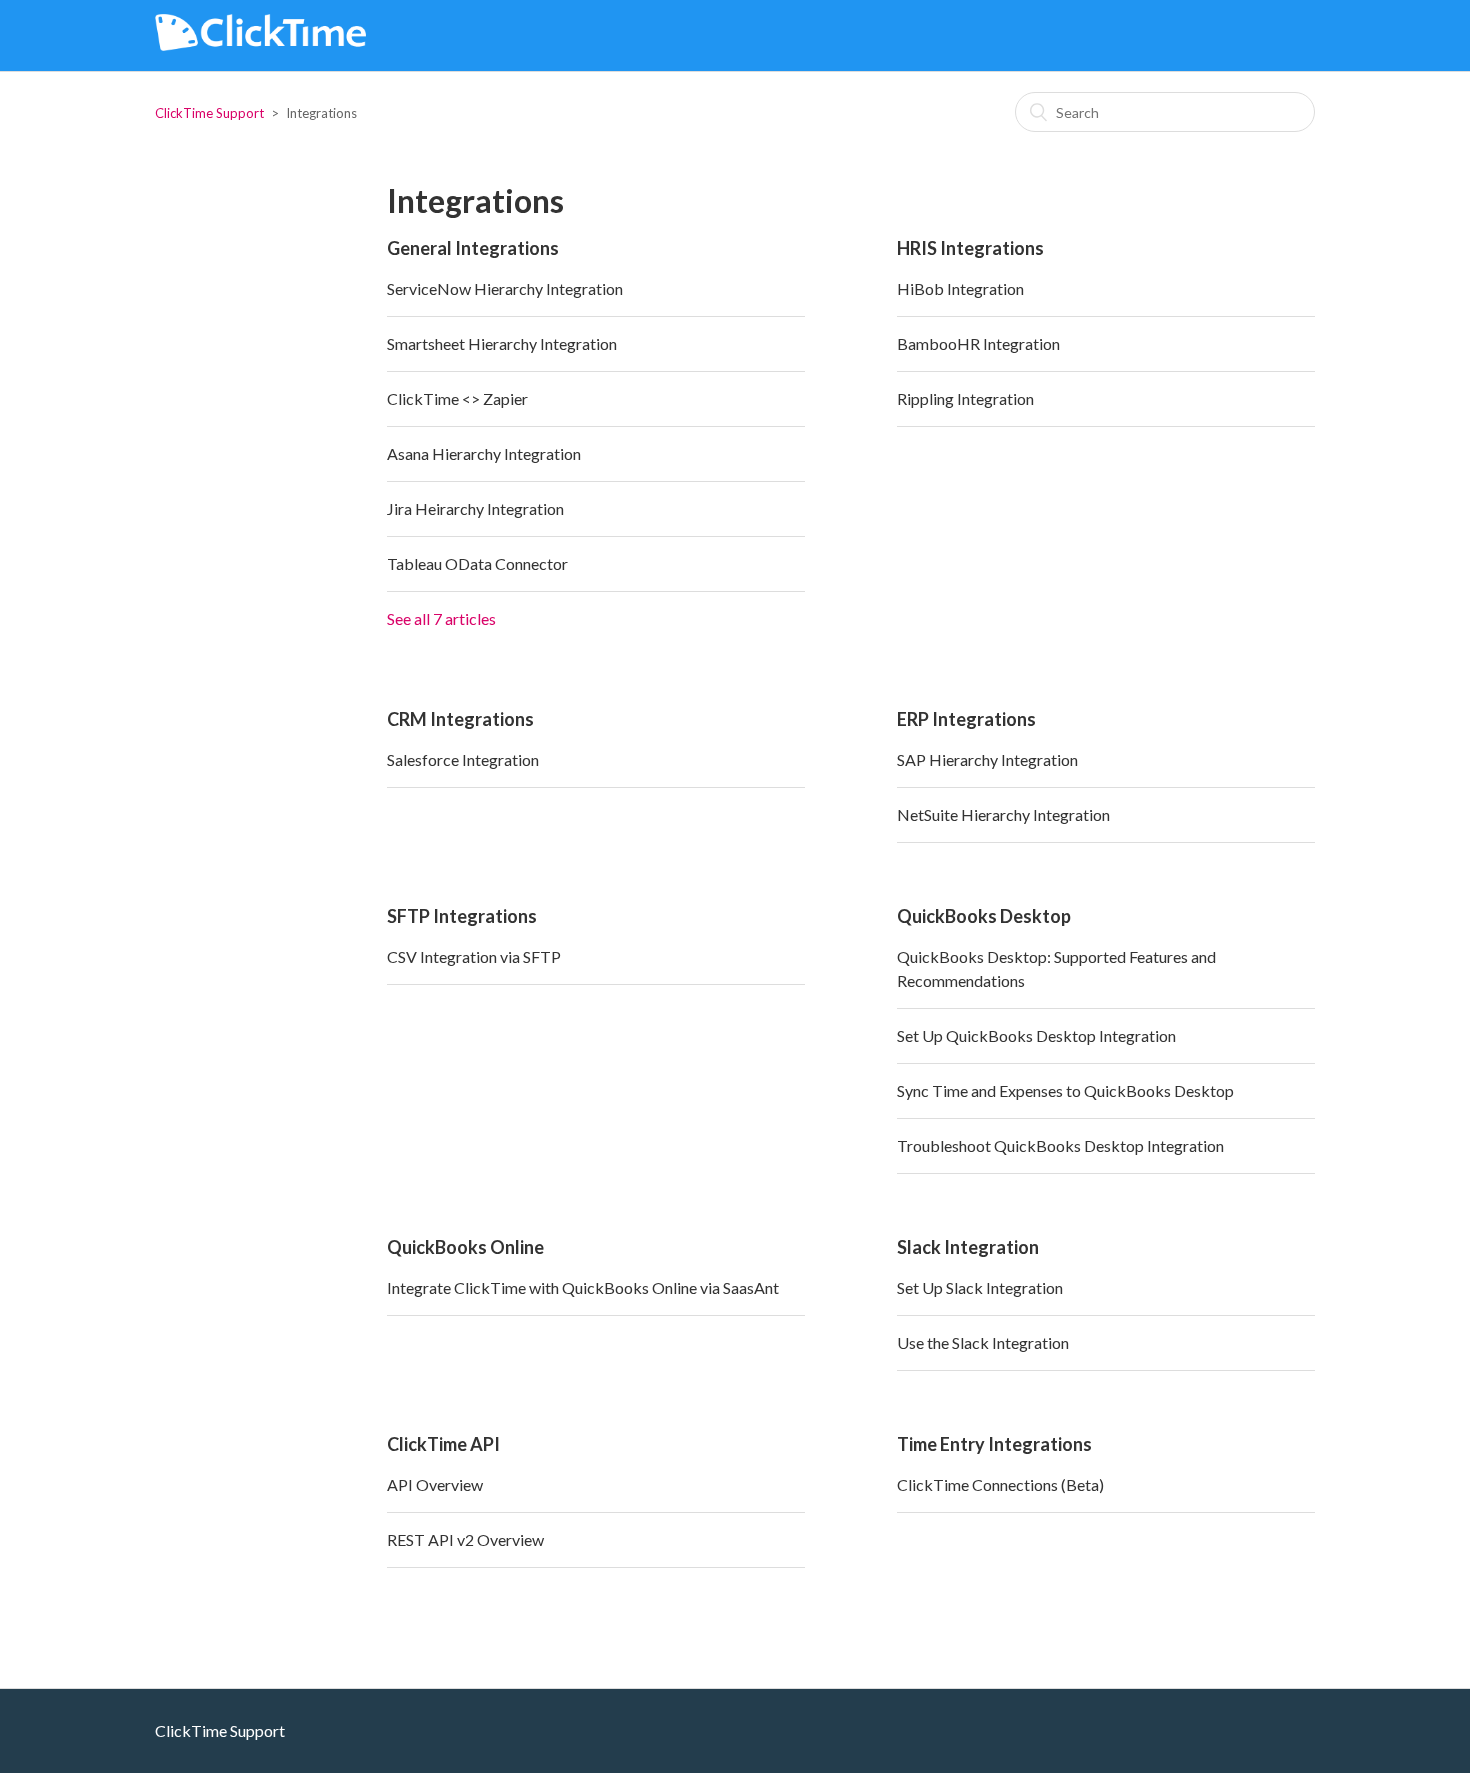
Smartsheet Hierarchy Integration (502, 343)
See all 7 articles (441, 618)
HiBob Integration (960, 288)
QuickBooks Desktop (984, 916)
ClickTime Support (209, 113)
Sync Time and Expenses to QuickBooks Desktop (1065, 1090)
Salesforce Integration (463, 759)
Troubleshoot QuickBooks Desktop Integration (1060, 1145)
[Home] (260, 44)
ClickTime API (443, 1444)
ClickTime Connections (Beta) (1000, 1484)
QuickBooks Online (465, 1247)
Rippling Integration (965, 398)
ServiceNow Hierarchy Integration (505, 288)
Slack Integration (968, 1247)
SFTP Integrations (462, 916)
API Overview (435, 1484)
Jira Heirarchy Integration (475, 508)
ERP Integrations (966, 719)
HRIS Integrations (970, 248)
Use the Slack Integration (983, 1342)
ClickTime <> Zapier (457, 398)
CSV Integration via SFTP (474, 956)
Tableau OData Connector (477, 563)
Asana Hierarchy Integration (484, 453)
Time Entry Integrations (994, 1444)
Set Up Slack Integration (980, 1287)
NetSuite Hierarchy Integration (1003, 814)
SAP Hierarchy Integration (987, 759)
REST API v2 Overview (465, 1539)
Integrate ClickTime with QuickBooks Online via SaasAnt (583, 1287)
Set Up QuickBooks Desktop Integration (1036, 1035)
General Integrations (473, 248)
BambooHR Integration (978, 343)
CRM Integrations (460, 719)
